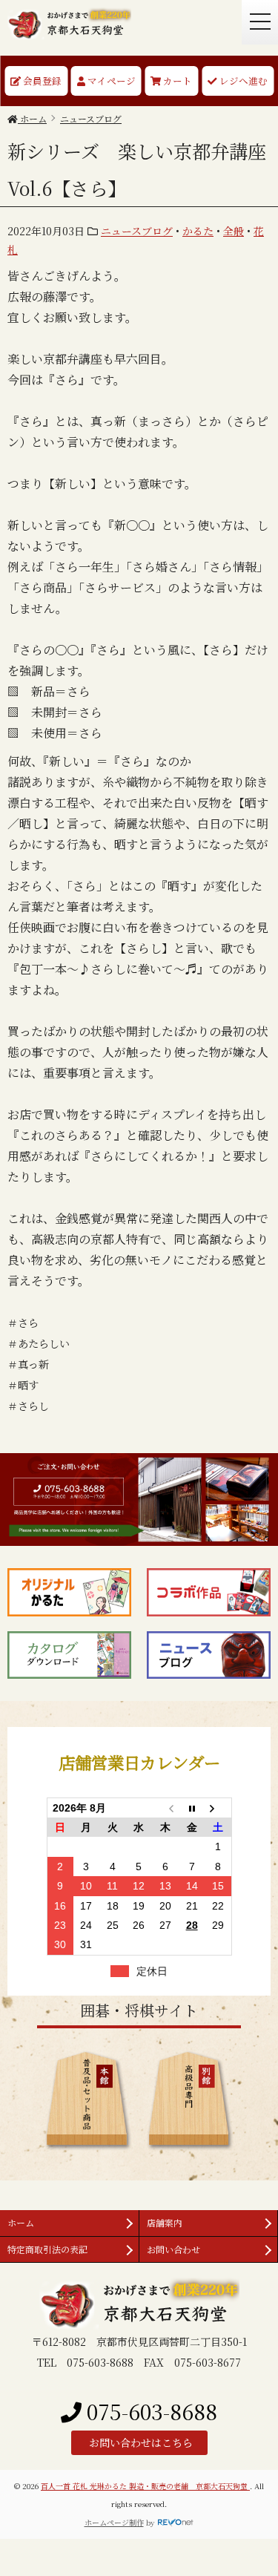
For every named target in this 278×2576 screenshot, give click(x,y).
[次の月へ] (218, 1808)
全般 (234, 231)
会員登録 (41, 81)
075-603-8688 (149, 2411)
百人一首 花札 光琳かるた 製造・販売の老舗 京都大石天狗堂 (145, 2486)
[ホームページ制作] (176, 2522)
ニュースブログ (137, 231)
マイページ (110, 81)
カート (176, 81)
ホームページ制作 (114, 2522)
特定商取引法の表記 (47, 2249)
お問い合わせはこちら (139, 2442)
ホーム (21, 2222)
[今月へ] (192, 1808)
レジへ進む (242, 81)
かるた (198, 231)
